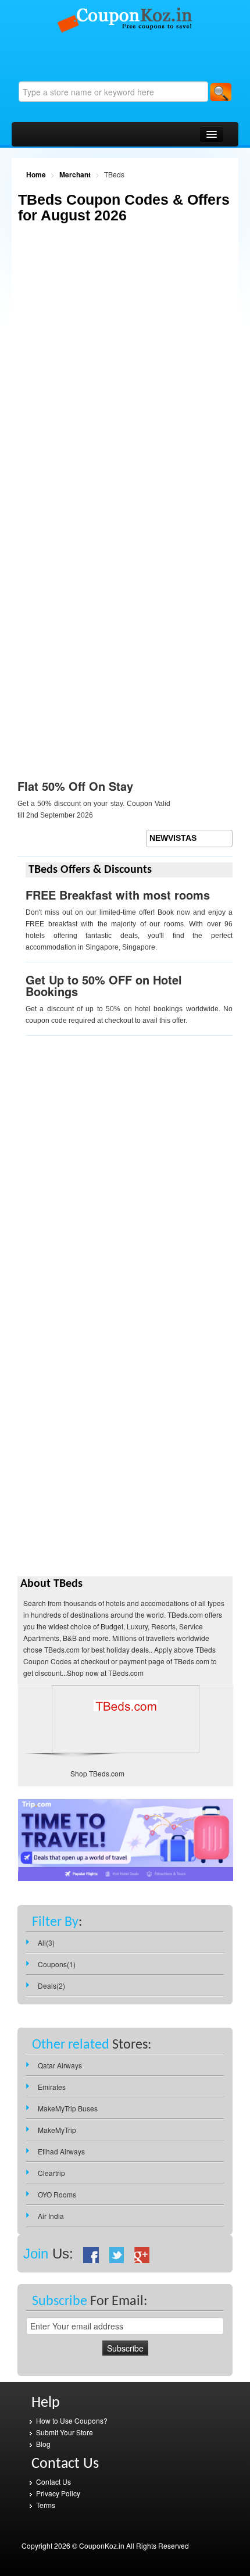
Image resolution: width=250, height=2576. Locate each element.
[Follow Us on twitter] (117, 2254)
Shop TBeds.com (97, 1773)
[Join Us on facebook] (91, 2254)
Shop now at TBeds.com (105, 1673)
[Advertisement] (125, 377)
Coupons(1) (57, 1964)
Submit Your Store (65, 2432)
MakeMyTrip (57, 2130)
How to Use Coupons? (72, 2420)
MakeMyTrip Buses (68, 2108)
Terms (46, 2505)
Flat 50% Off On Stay (75, 786)
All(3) (46, 1942)
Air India (51, 2216)
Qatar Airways (60, 2065)
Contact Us (53, 2482)
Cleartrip (51, 2173)
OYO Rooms (57, 2194)
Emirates (52, 2087)
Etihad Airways (61, 2151)
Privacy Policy (58, 2493)
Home (36, 174)
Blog (43, 2444)
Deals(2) (51, 1985)
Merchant (75, 174)
